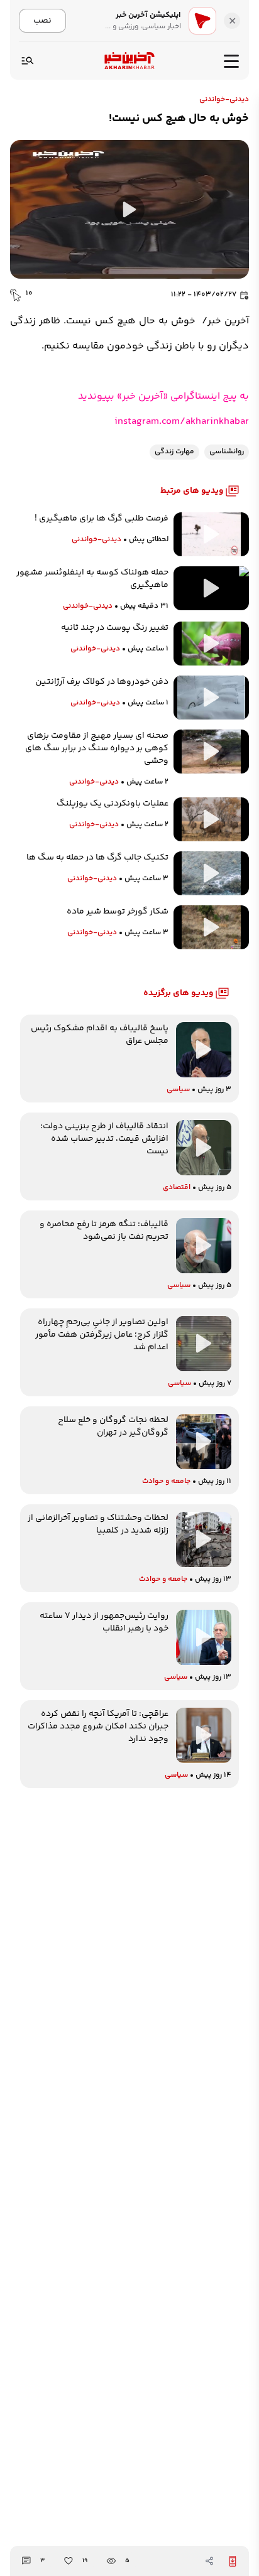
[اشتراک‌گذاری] (209, 2561)
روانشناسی (227, 452)
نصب (42, 20)
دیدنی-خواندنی (224, 100)
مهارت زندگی (174, 452)
